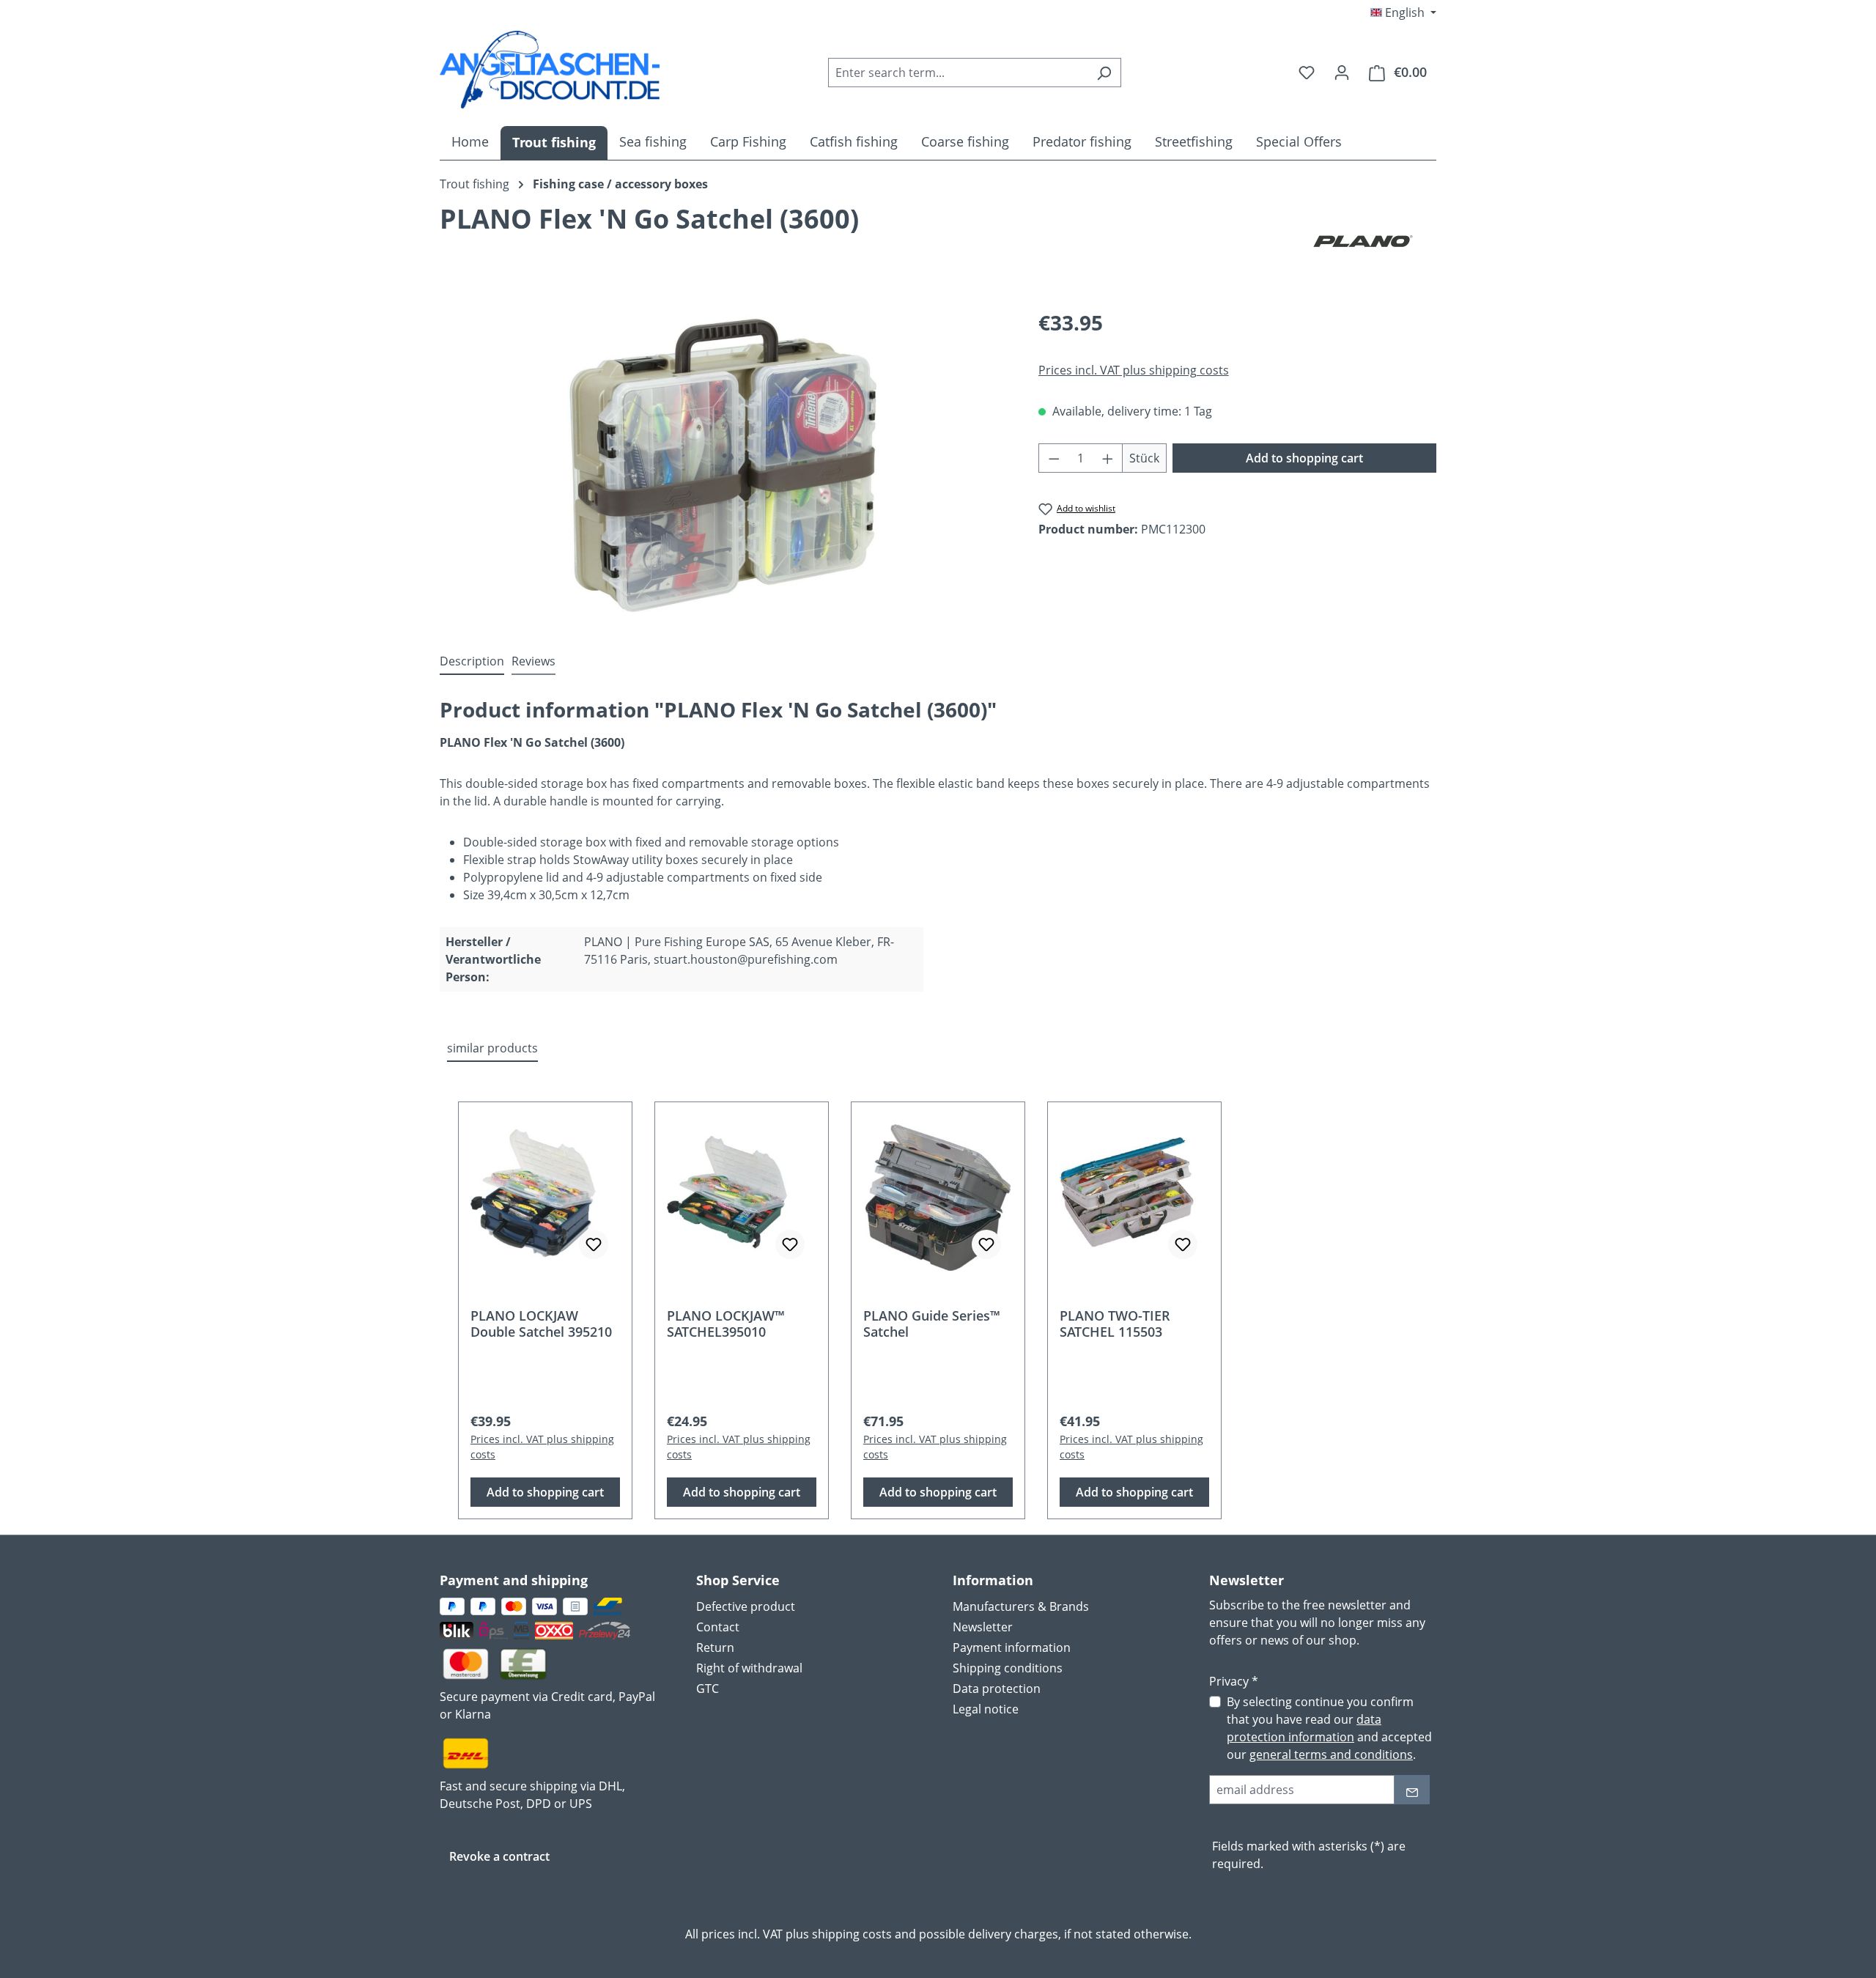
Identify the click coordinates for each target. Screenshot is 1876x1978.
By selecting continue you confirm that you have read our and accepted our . (1329, 1728)
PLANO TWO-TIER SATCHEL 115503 (1115, 1324)
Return (715, 1647)
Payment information (1012, 1647)
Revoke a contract (499, 1856)
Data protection (997, 1689)
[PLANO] (1363, 241)
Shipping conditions (1008, 1668)
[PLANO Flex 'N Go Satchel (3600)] (724, 465)
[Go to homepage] (550, 70)
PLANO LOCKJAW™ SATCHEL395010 (726, 1324)
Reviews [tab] (533, 661)
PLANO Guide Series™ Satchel (932, 1324)
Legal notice (986, 1709)
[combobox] (958, 73)
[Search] (1104, 73)
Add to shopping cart (1304, 458)
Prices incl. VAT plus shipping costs (1134, 370)
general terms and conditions (1331, 1754)
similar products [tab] (492, 1048)
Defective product (746, 1606)
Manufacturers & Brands (1021, 1606)
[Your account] (1342, 72)
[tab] (472, 662)
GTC (708, 1689)
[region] (724, 465)
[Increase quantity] (1108, 458)
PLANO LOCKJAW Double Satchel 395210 (541, 1324)
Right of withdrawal (749, 1668)
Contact (718, 1627)
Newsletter (983, 1627)
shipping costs (852, 1934)
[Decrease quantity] (1054, 458)
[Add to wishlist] (594, 1244)
